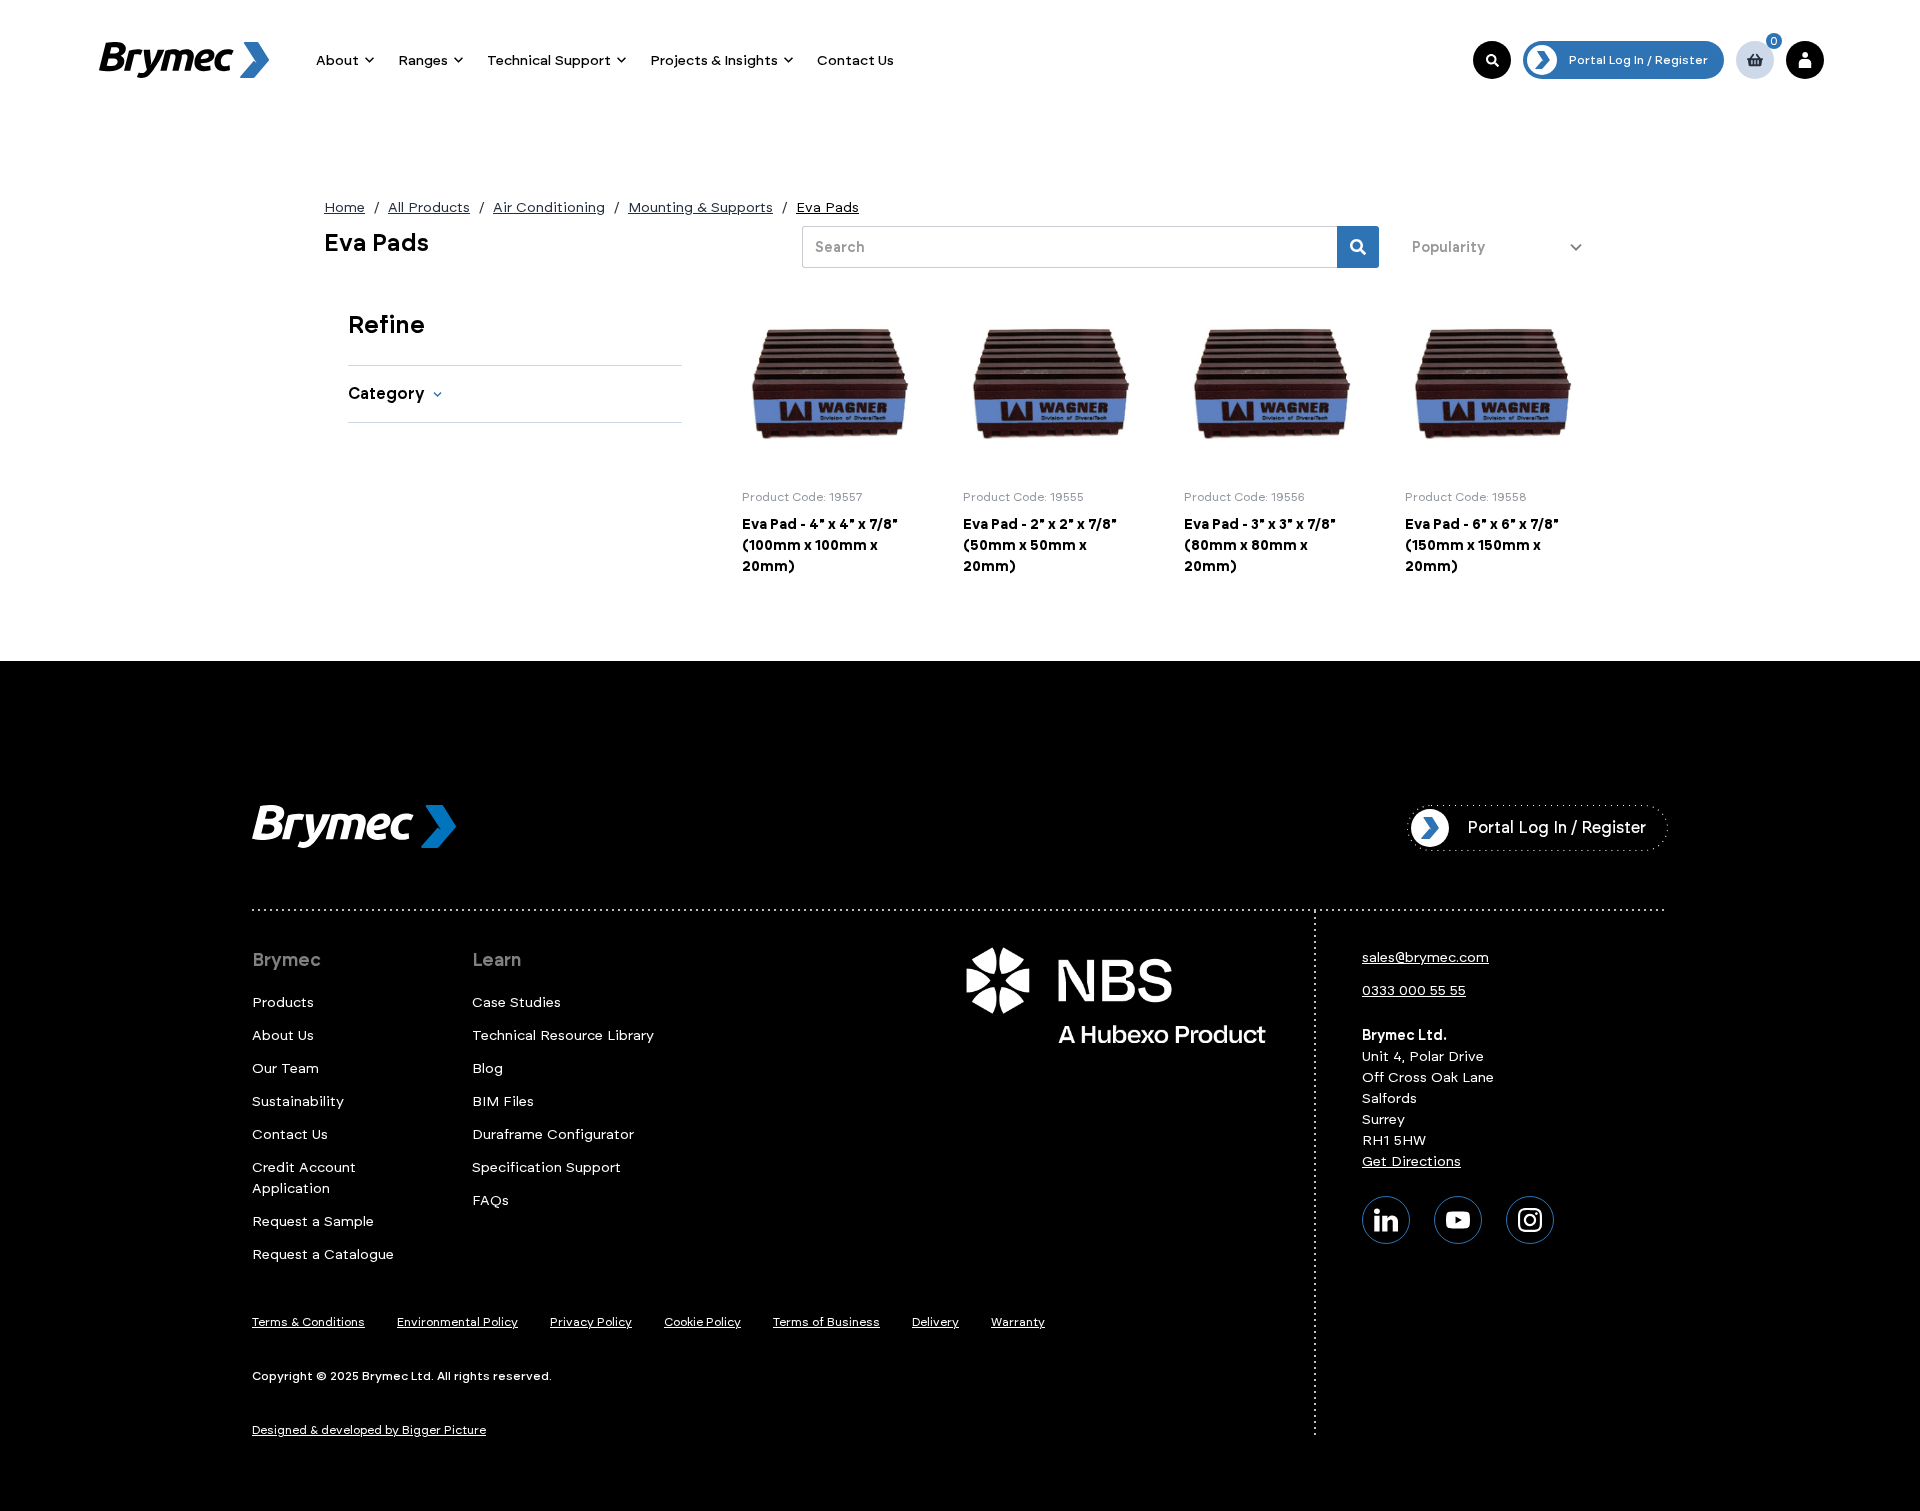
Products (283, 1002)
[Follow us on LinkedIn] (1386, 1220)
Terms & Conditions (308, 1322)
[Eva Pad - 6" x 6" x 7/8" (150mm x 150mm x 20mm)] (1494, 437)
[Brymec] (184, 60)
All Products (429, 207)
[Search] (1358, 247)
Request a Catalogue (323, 1254)
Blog (487, 1068)
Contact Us (855, 60)
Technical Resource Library (563, 1035)
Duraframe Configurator (553, 1134)
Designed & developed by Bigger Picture (369, 1430)
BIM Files (503, 1101)
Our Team (285, 1068)
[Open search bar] (1492, 60)
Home (344, 207)
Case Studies (516, 1002)
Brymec (286, 960)
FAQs (490, 1200)
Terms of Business (826, 1322)
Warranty (1018, 1322)
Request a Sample (313, 1221)
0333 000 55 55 (1414, 990)
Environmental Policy (457, 1322)
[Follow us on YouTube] (1458, 1220)
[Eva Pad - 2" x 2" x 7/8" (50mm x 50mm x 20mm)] (1052, 437)
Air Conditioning (549, 207)
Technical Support (549, 60)
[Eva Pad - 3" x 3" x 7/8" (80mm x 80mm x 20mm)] (1273, 437)
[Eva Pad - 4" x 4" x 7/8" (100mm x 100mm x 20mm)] (831, 437)
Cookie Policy (702, 1322)
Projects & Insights (714, 60)
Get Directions (1411, 1161)
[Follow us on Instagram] (1530, 1220)
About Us (283, 1035)
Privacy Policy (591, 1322)
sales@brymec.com (1425, 957)
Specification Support (546, 1167)
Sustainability (298, 1101)
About (337, 60)
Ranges (423, 60)
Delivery (935, 1322)
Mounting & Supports (700, 207)
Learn (496, 960)
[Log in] (1805, 60)
